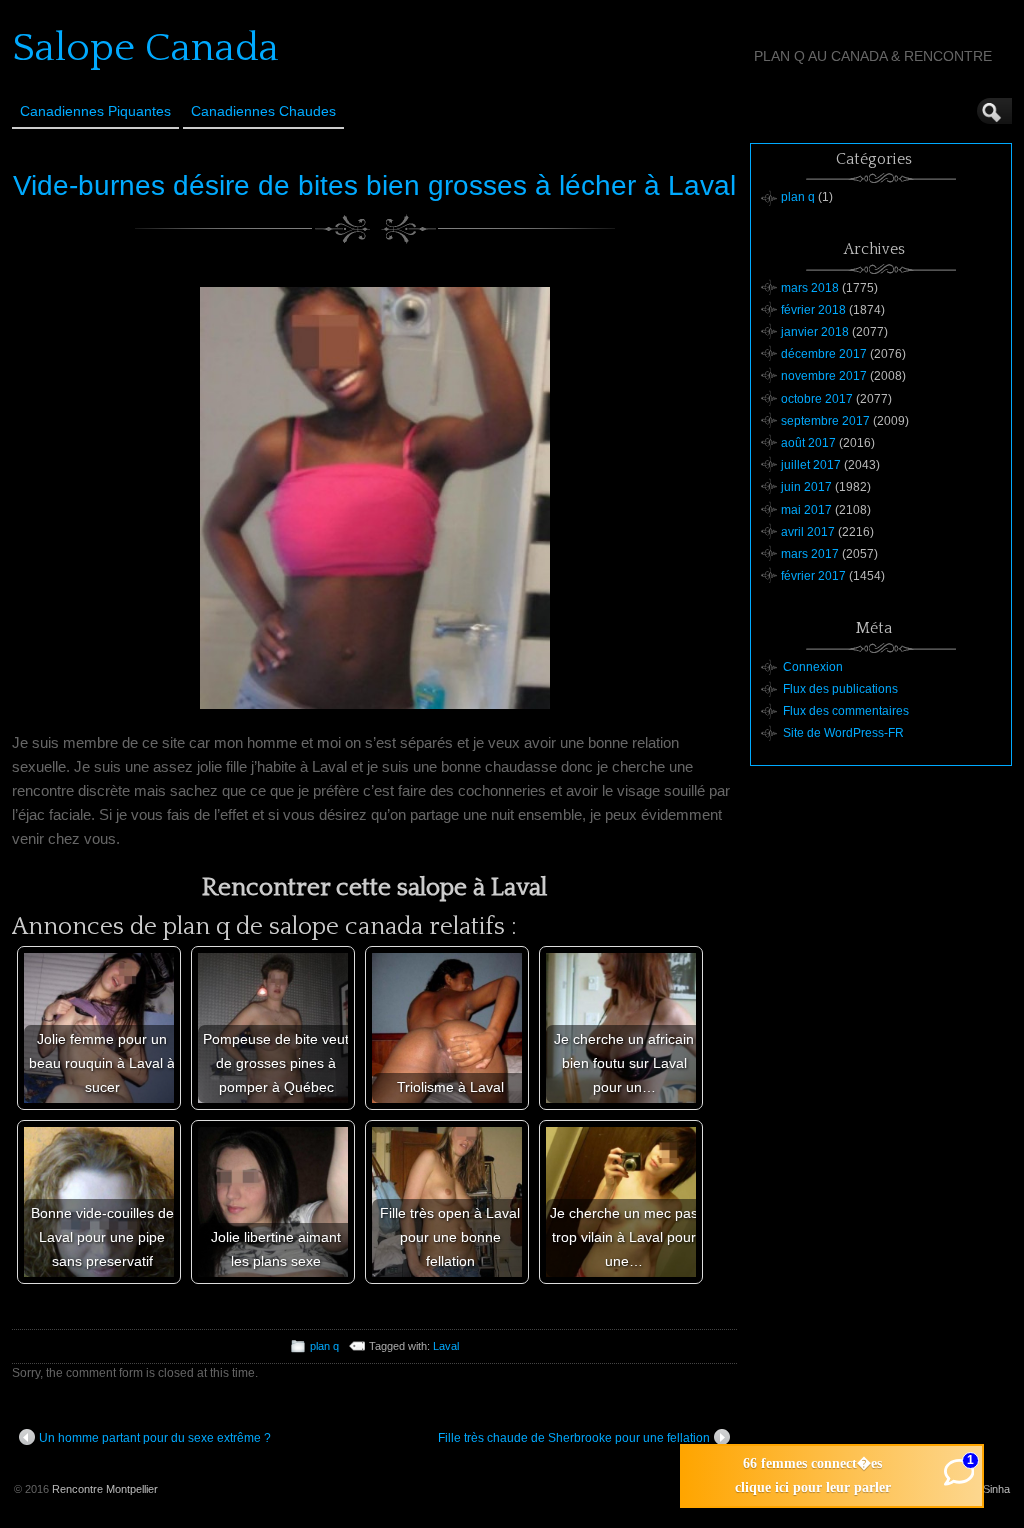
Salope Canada (145, 48)
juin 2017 (806, 487)
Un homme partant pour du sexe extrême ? (155, 1438)
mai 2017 (806, 510)
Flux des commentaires (846, 711)
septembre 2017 (825, 421)
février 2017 (813, 576)
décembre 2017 (824, 354)
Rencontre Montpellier (105, 1489)
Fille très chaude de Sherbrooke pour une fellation (574, 1438)
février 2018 (813, 310)
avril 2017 (808, 532)
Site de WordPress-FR (843, 733)
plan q (324, 1346)
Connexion (813, 667)
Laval (446, 1346)
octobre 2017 (817, 399)
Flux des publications (840, 689)
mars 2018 (810, 288)
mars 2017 (810, 554)
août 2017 (808, 443)
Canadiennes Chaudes (263, 111)
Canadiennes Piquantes (95, 111)
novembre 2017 (824, 376)
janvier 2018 (815, 332)
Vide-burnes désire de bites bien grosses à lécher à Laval (374, 185)
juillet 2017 (811, 465)
